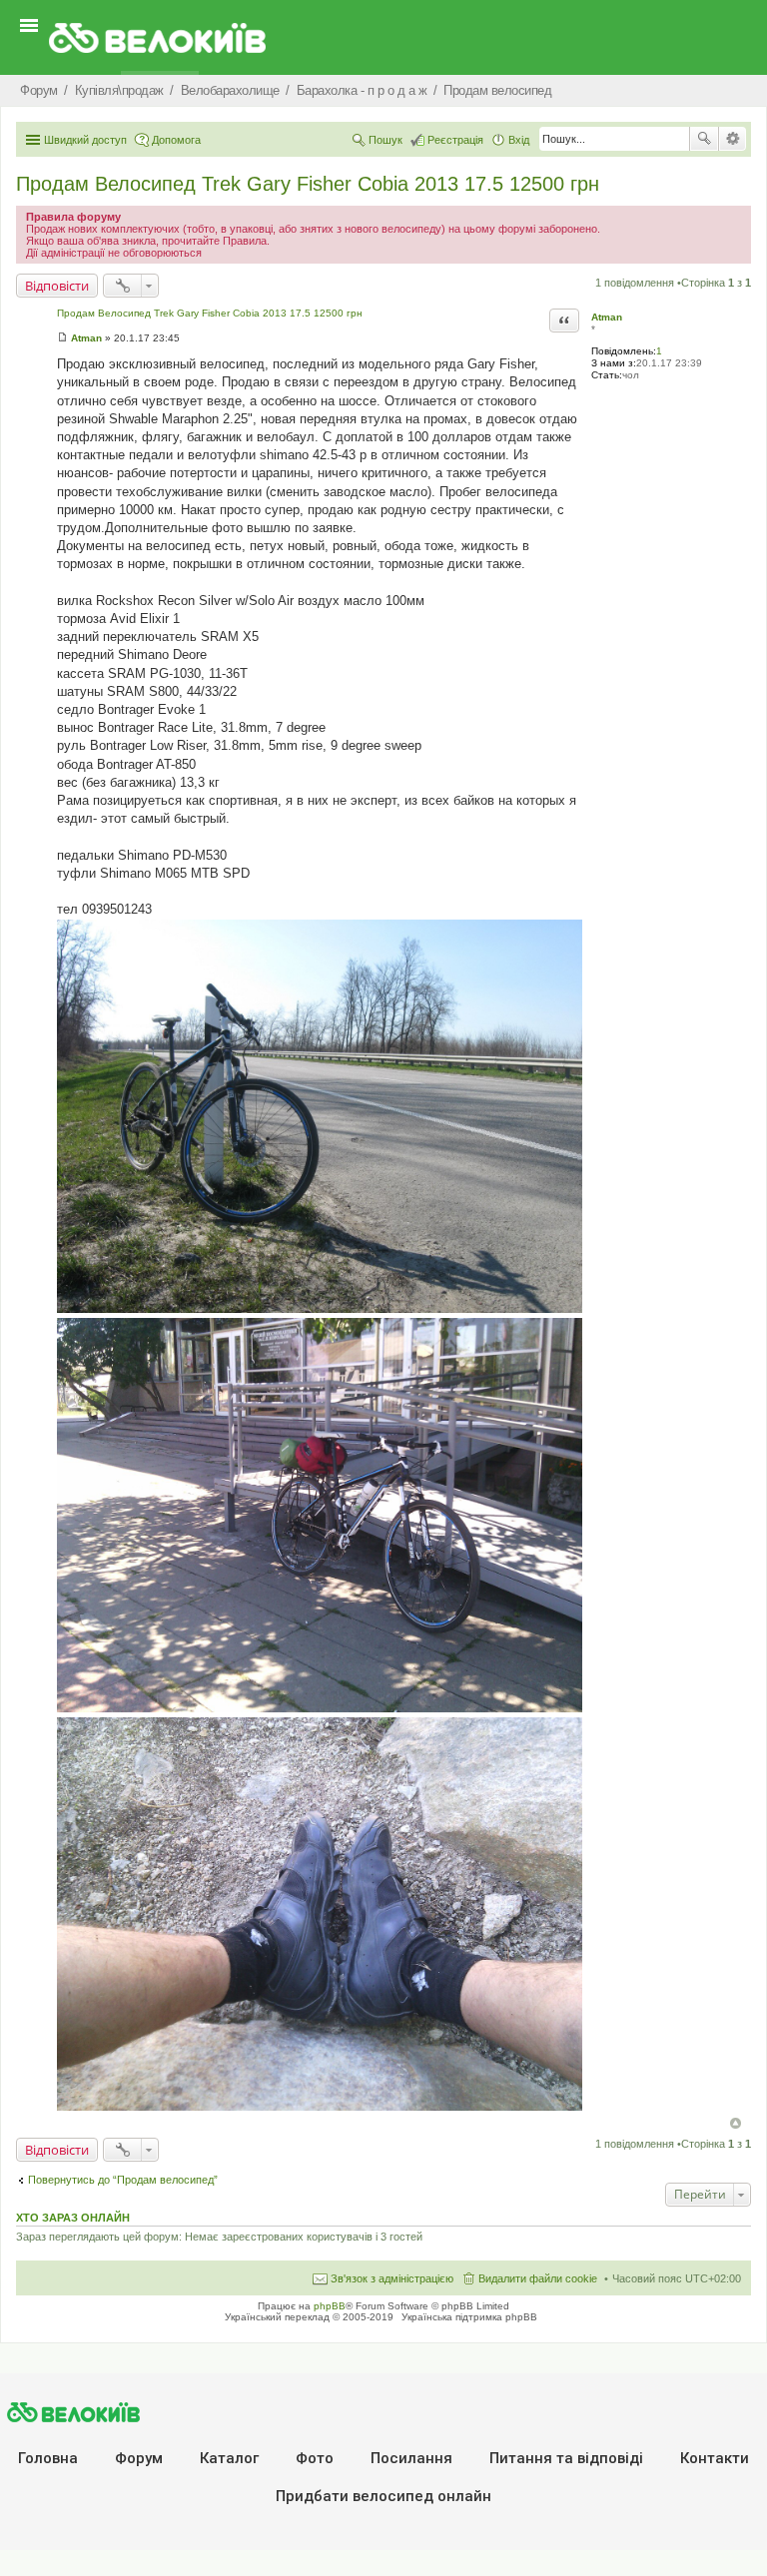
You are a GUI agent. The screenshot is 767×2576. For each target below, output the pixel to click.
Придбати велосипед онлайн (383, 2496)
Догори (736, 2123)
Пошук (704, 139)
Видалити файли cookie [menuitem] (538, 2278)
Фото (315, 2458)
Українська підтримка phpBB (469, 2317)
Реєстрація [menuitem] (455, 140)
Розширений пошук (733, 139)
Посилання (411, 2458)
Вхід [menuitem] (519, 140)
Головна (48, 2458)
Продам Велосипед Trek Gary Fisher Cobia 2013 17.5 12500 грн (308, 184)
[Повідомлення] (62, 338)
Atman (607, 317)
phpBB (330, 2306)
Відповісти (57, 286)
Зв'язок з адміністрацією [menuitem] (392, 2278)
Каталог (229, 2458)
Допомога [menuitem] (176, 140)
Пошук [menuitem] (385, 140)
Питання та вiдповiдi (566, 2458)
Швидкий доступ (85, 140)
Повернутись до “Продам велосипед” (123, 2180)
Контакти (715, 2458)
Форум (139, 2458)
